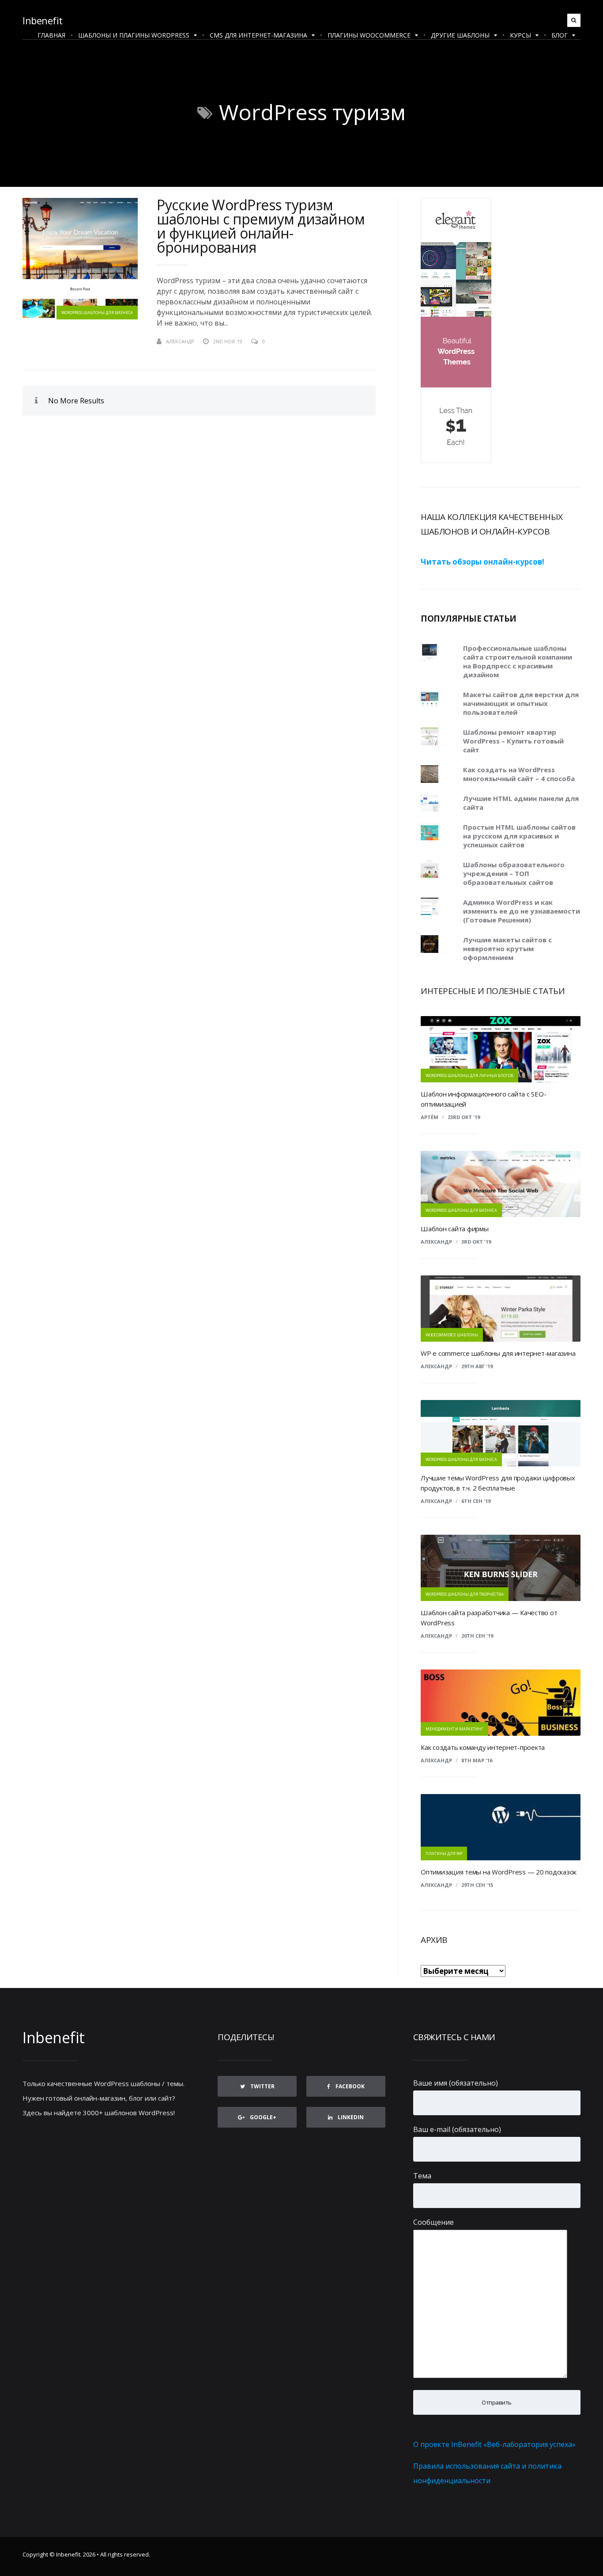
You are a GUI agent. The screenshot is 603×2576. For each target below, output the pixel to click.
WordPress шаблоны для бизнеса (97, 313)
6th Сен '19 (476, 1501)
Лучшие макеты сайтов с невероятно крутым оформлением (507, 948)
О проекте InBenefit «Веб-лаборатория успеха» (494, 2444)
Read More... (360, 341)
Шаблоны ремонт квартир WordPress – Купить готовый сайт (513, 741)
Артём (430, 1117)
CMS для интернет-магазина (258, 35)
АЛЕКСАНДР (180, 341)
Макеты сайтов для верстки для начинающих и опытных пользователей (521, 703)
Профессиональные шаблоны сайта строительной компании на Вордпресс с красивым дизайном (518, 661)
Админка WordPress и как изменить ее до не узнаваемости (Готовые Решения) (522, 911)
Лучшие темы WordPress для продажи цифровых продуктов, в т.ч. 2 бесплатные (498, 1483)
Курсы (520, 35)
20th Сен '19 (477, 1636)
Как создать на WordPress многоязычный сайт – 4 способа (519, 774)
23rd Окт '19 (464, 1117)
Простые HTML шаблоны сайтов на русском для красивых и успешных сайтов (519, 836)
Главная (51, 35)
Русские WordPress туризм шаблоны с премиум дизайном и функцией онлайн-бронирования (261, 226)
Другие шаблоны (460, 35)
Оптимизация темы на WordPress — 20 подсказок (499, 1872)
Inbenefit (43, 20)
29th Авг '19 (477, 1366)
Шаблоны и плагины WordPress (134, 35)
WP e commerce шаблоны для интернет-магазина (498, 1353)
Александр (436, 1366)
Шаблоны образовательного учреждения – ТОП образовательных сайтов (514, 873)
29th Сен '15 (477, 1885)
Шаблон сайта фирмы (455, 1229)
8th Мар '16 (477, 1760)
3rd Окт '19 (476, 1242)
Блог (560, 35)
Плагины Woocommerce (369, 35)
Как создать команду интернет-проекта (483, 1747)
